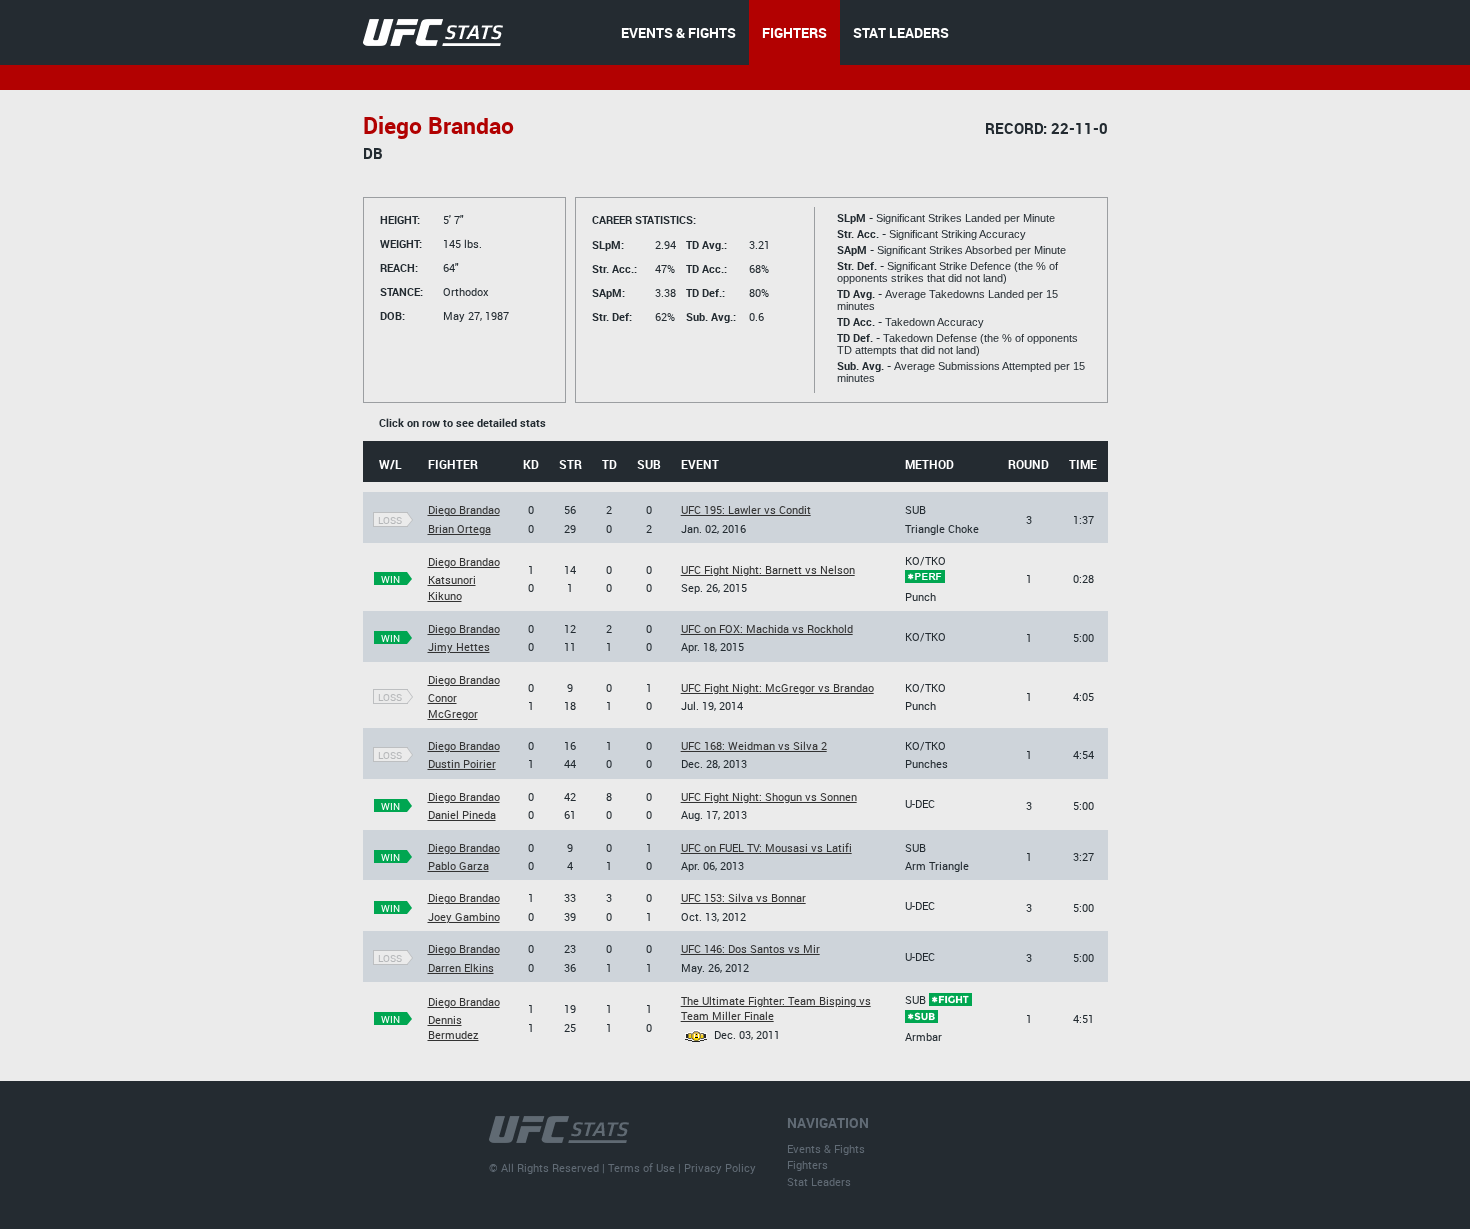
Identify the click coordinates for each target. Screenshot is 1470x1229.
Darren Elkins (461, 967)
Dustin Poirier (462, 763)
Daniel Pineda (462, 814)
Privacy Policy (720, 1167)
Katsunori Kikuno (452, 587)
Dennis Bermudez (453, 1027)
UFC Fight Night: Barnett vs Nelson (768, 569)
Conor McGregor (453, 705)
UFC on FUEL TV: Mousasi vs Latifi (766, 847)
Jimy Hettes (459, 646)
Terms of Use (641, 1167)
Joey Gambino (464, 916)
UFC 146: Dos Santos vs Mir (750, 948)
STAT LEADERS (901, 32)
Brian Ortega (459, 528)
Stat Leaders (819, 1181)
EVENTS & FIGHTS (678, 32)
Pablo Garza (458, 865)
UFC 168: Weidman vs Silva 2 (754, 745)
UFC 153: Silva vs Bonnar (743, 897)
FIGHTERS (794, 32)
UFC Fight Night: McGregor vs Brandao (777, 687)
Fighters (807, 1164)
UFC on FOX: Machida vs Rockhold (767, 628)
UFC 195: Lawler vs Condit (746, 509)
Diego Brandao (464, 509)
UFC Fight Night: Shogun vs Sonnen (769, 796)
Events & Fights (826, 1148)
